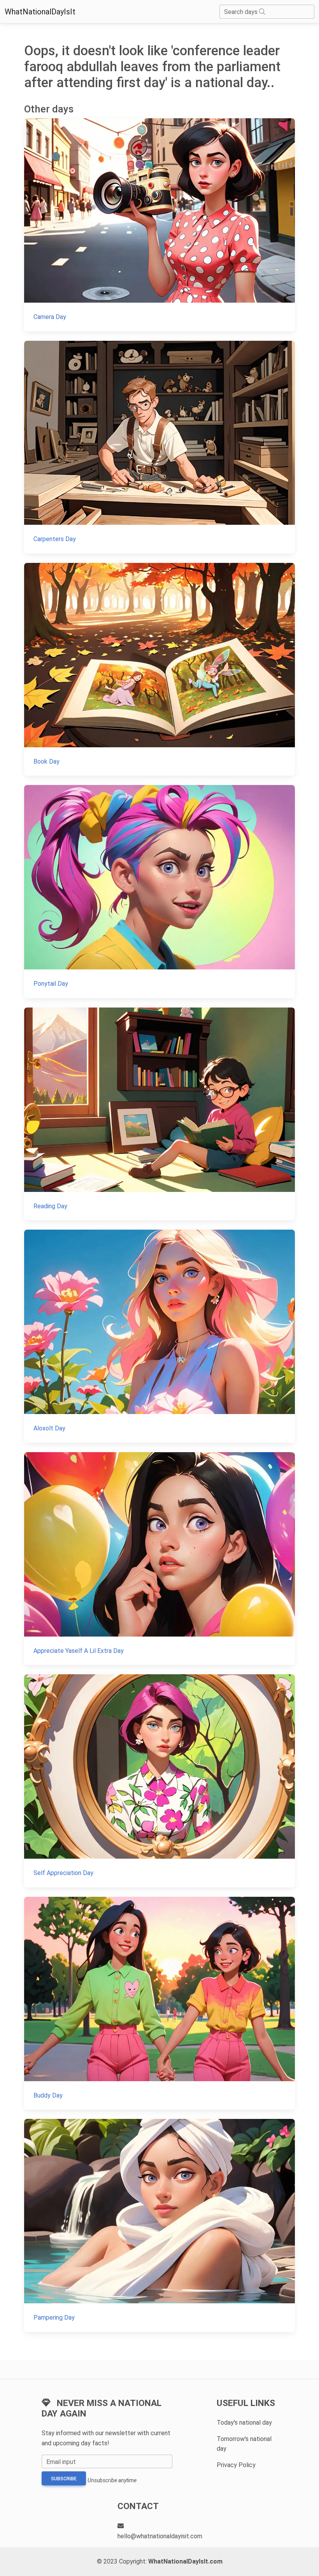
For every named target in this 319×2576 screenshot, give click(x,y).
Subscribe (64, 2479)
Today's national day (244, 2423)
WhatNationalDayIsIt (40, 12)
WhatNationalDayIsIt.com (185, 2561)
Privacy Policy (236, 2465)
